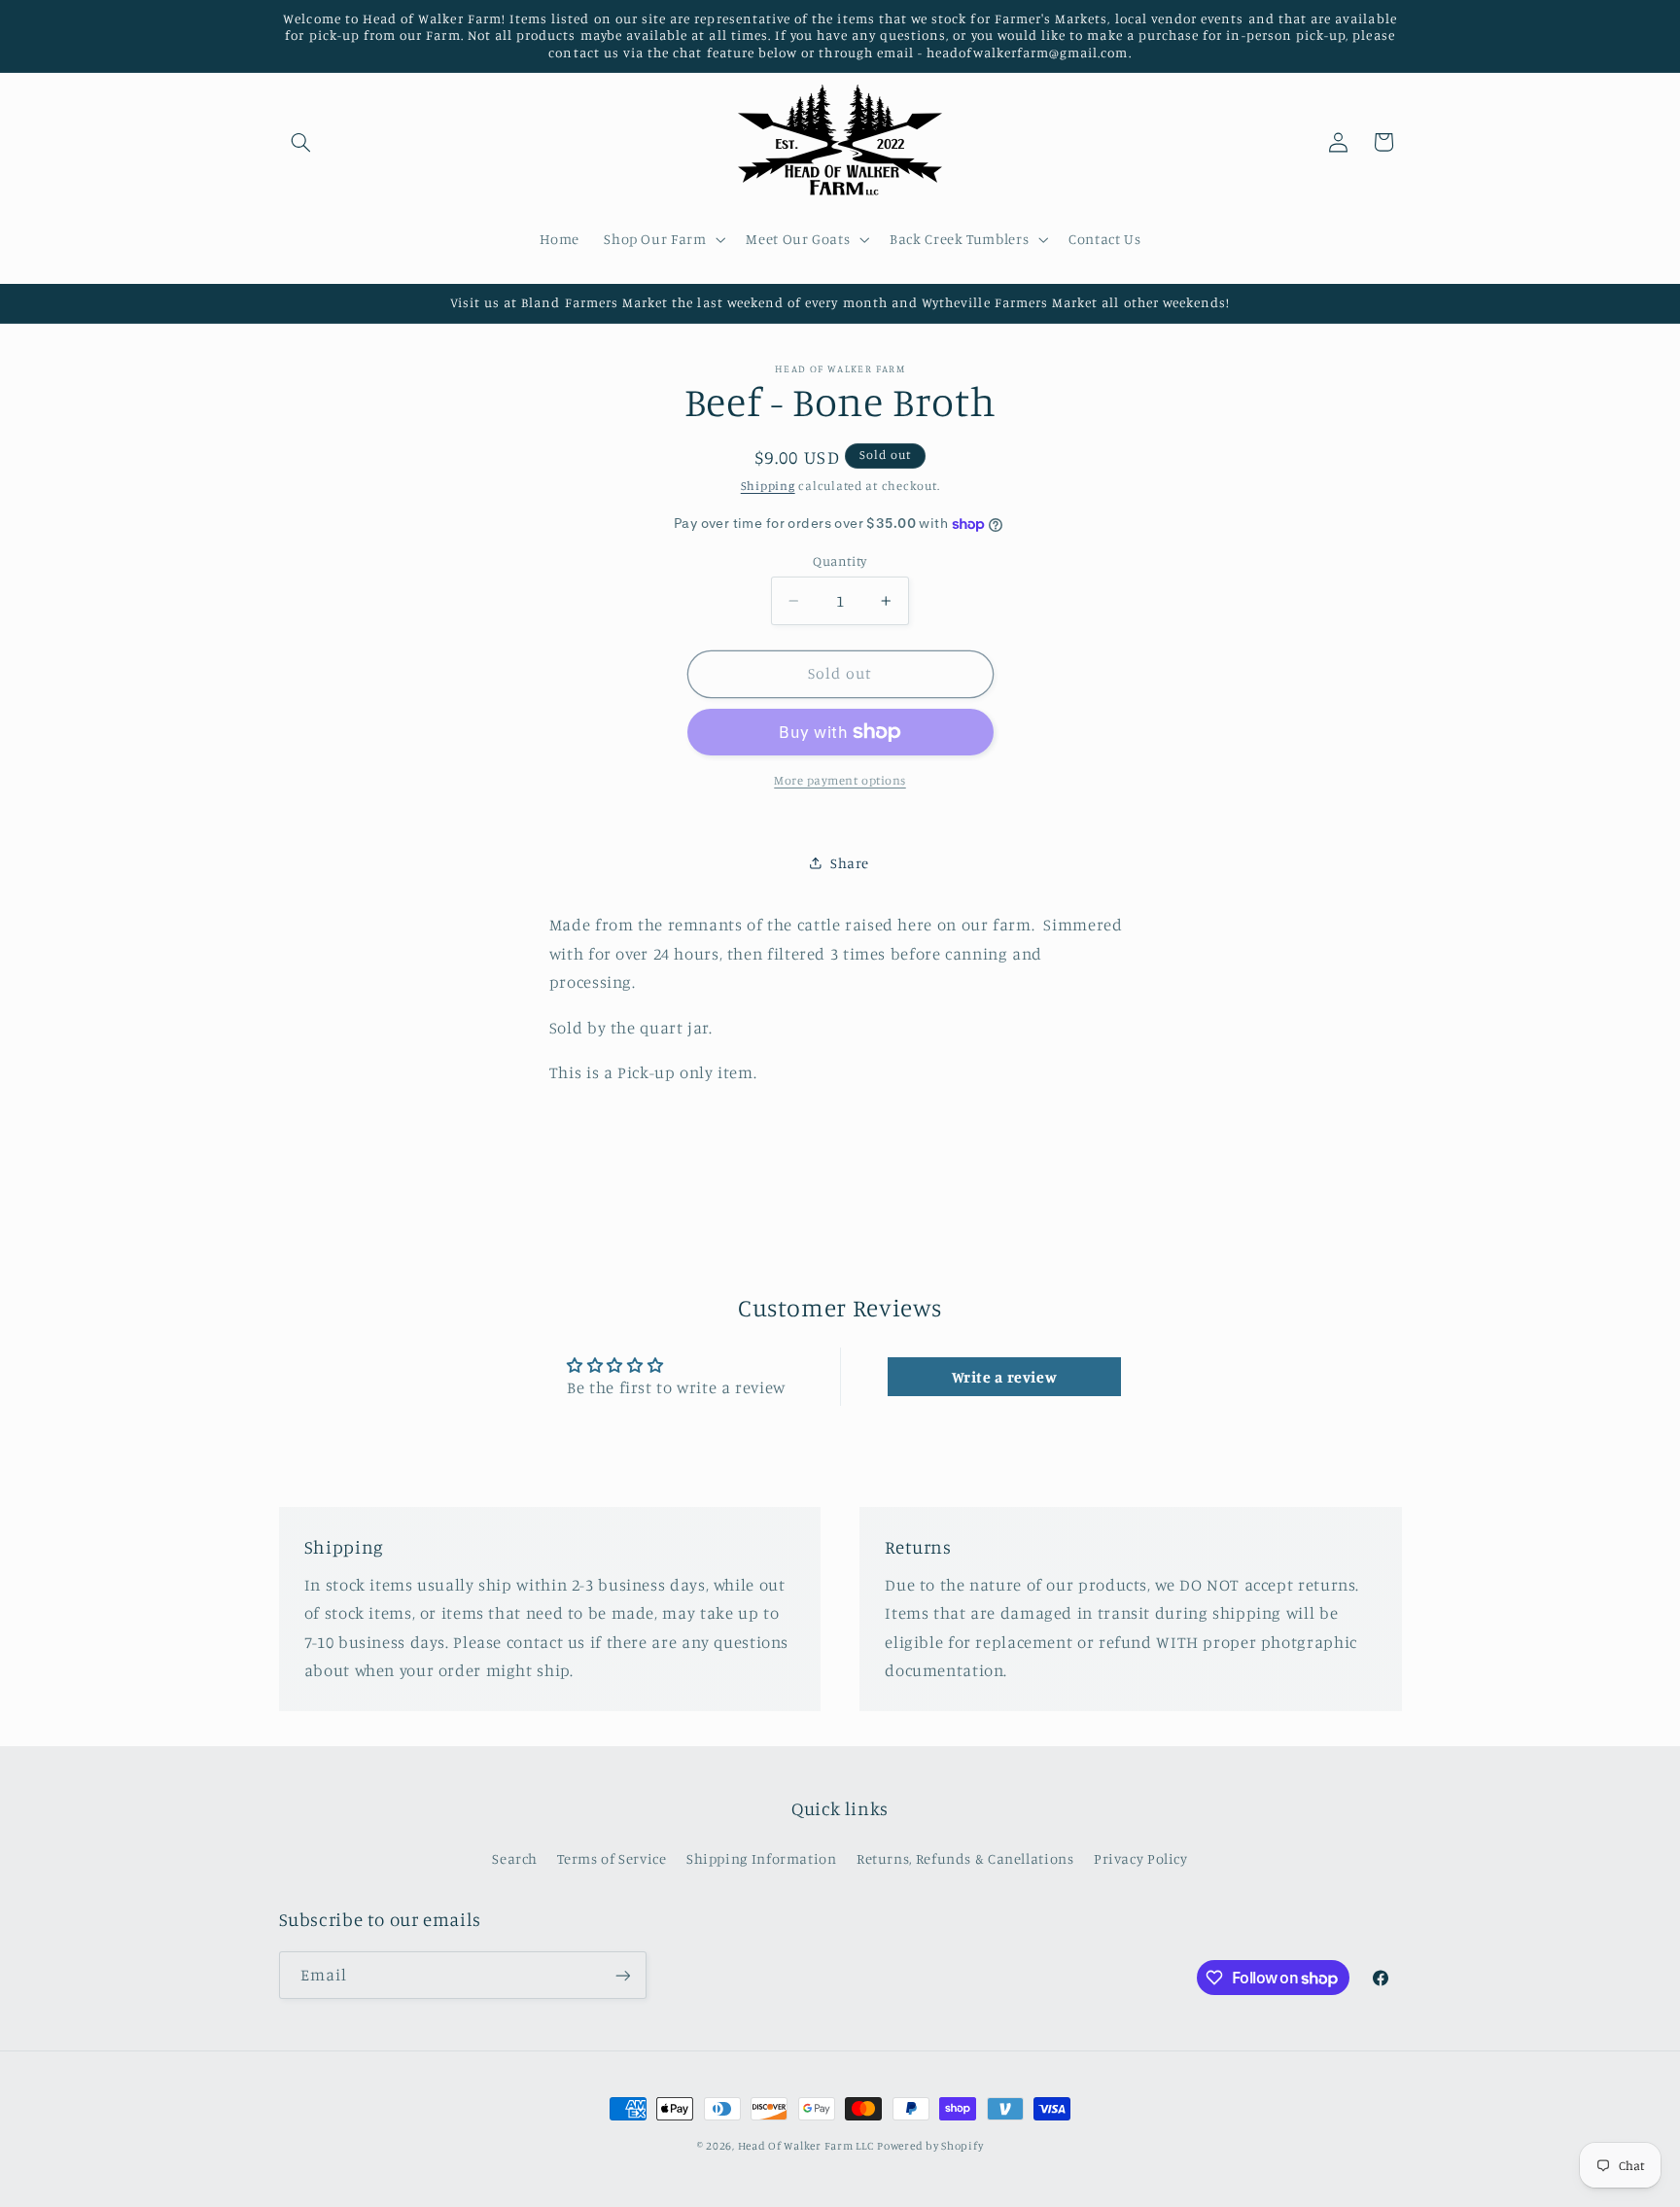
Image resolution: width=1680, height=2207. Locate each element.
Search (515, 1858)
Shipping (768, 486)
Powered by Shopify (930, 2146)
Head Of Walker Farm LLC (806, 2146)
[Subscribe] (622, 1975)
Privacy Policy (1141, 1858)
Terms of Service (612, 1858)
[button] (301, 142)
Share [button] (850, 863)
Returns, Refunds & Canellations (965, 1858)
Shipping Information (762, 1858)
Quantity (840, 561)
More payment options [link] (840, 779)
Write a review (1005, 1377)
